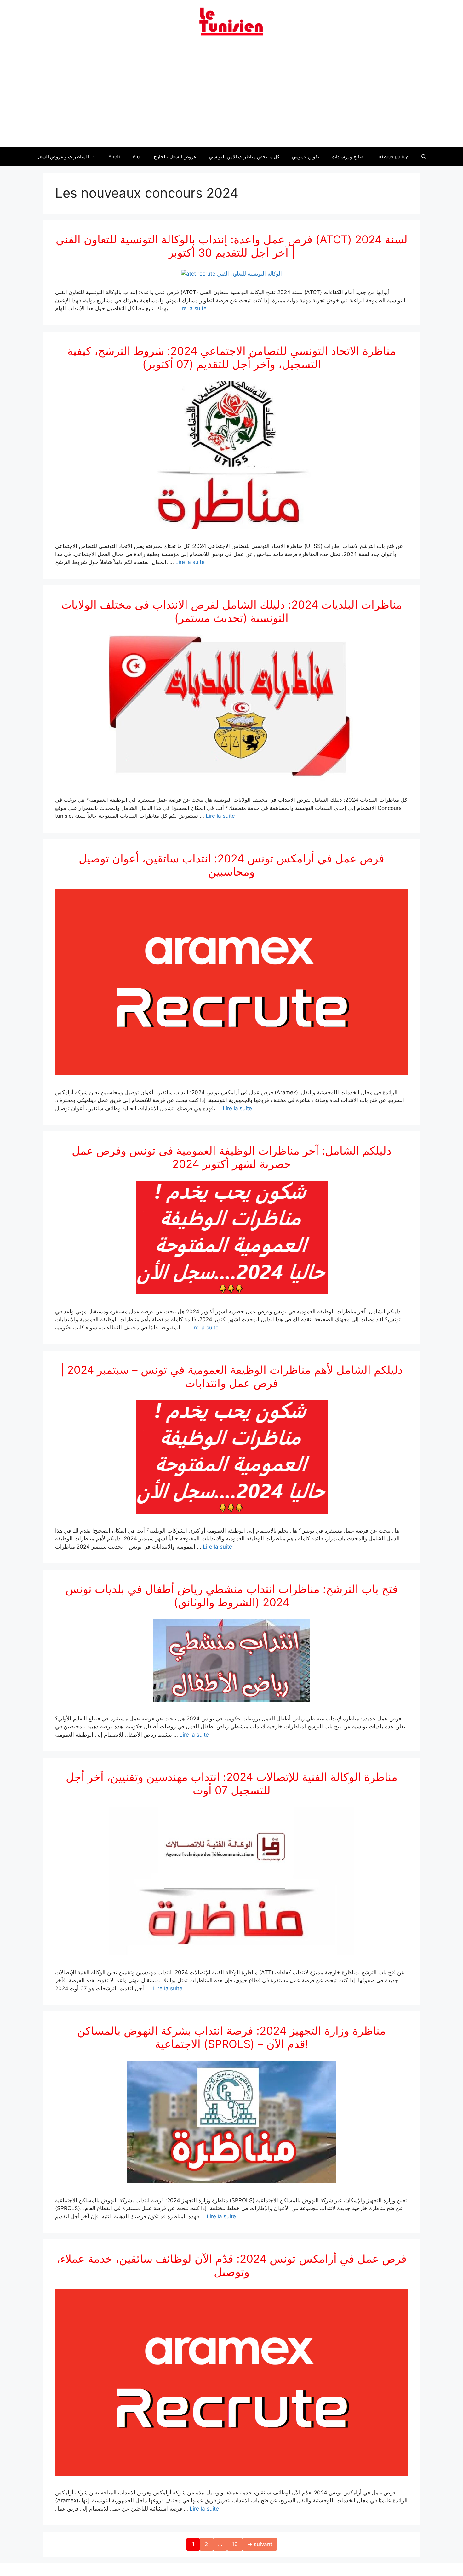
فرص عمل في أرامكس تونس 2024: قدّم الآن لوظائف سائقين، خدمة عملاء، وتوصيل (232, 2265)
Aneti (114, 157)
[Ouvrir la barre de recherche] (423, 157)
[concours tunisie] (231, 21)
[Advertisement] (231, 95)
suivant (260, 2544)
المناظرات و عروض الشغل (63, 157)
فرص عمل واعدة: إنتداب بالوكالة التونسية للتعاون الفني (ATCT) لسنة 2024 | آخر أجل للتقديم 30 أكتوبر (232, 246)
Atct (137, 157)
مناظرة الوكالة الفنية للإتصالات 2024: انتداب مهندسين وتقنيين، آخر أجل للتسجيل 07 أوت (232, 1783)
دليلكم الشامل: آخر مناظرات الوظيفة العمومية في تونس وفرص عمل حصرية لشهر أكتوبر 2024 (232, 1157)
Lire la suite (192, 308)
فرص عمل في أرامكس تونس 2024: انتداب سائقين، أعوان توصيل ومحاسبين (231, 865)
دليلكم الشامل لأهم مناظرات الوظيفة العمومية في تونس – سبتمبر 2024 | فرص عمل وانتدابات (232, 1376)
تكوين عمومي (306, 157)
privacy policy (393, 157)
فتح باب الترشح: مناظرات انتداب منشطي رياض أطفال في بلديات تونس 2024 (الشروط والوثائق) (232, 1595)
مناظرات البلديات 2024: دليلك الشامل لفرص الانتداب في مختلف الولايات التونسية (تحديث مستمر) (232, 611)
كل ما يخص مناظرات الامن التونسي (244, 157)
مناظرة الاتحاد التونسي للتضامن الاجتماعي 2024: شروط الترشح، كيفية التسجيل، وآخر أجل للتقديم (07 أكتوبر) (232, 357)
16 (237, 2544)
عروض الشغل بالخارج (175, 157)
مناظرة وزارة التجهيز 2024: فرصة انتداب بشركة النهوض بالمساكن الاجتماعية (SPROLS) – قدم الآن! (231, 2037)
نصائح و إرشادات (348, 157)
